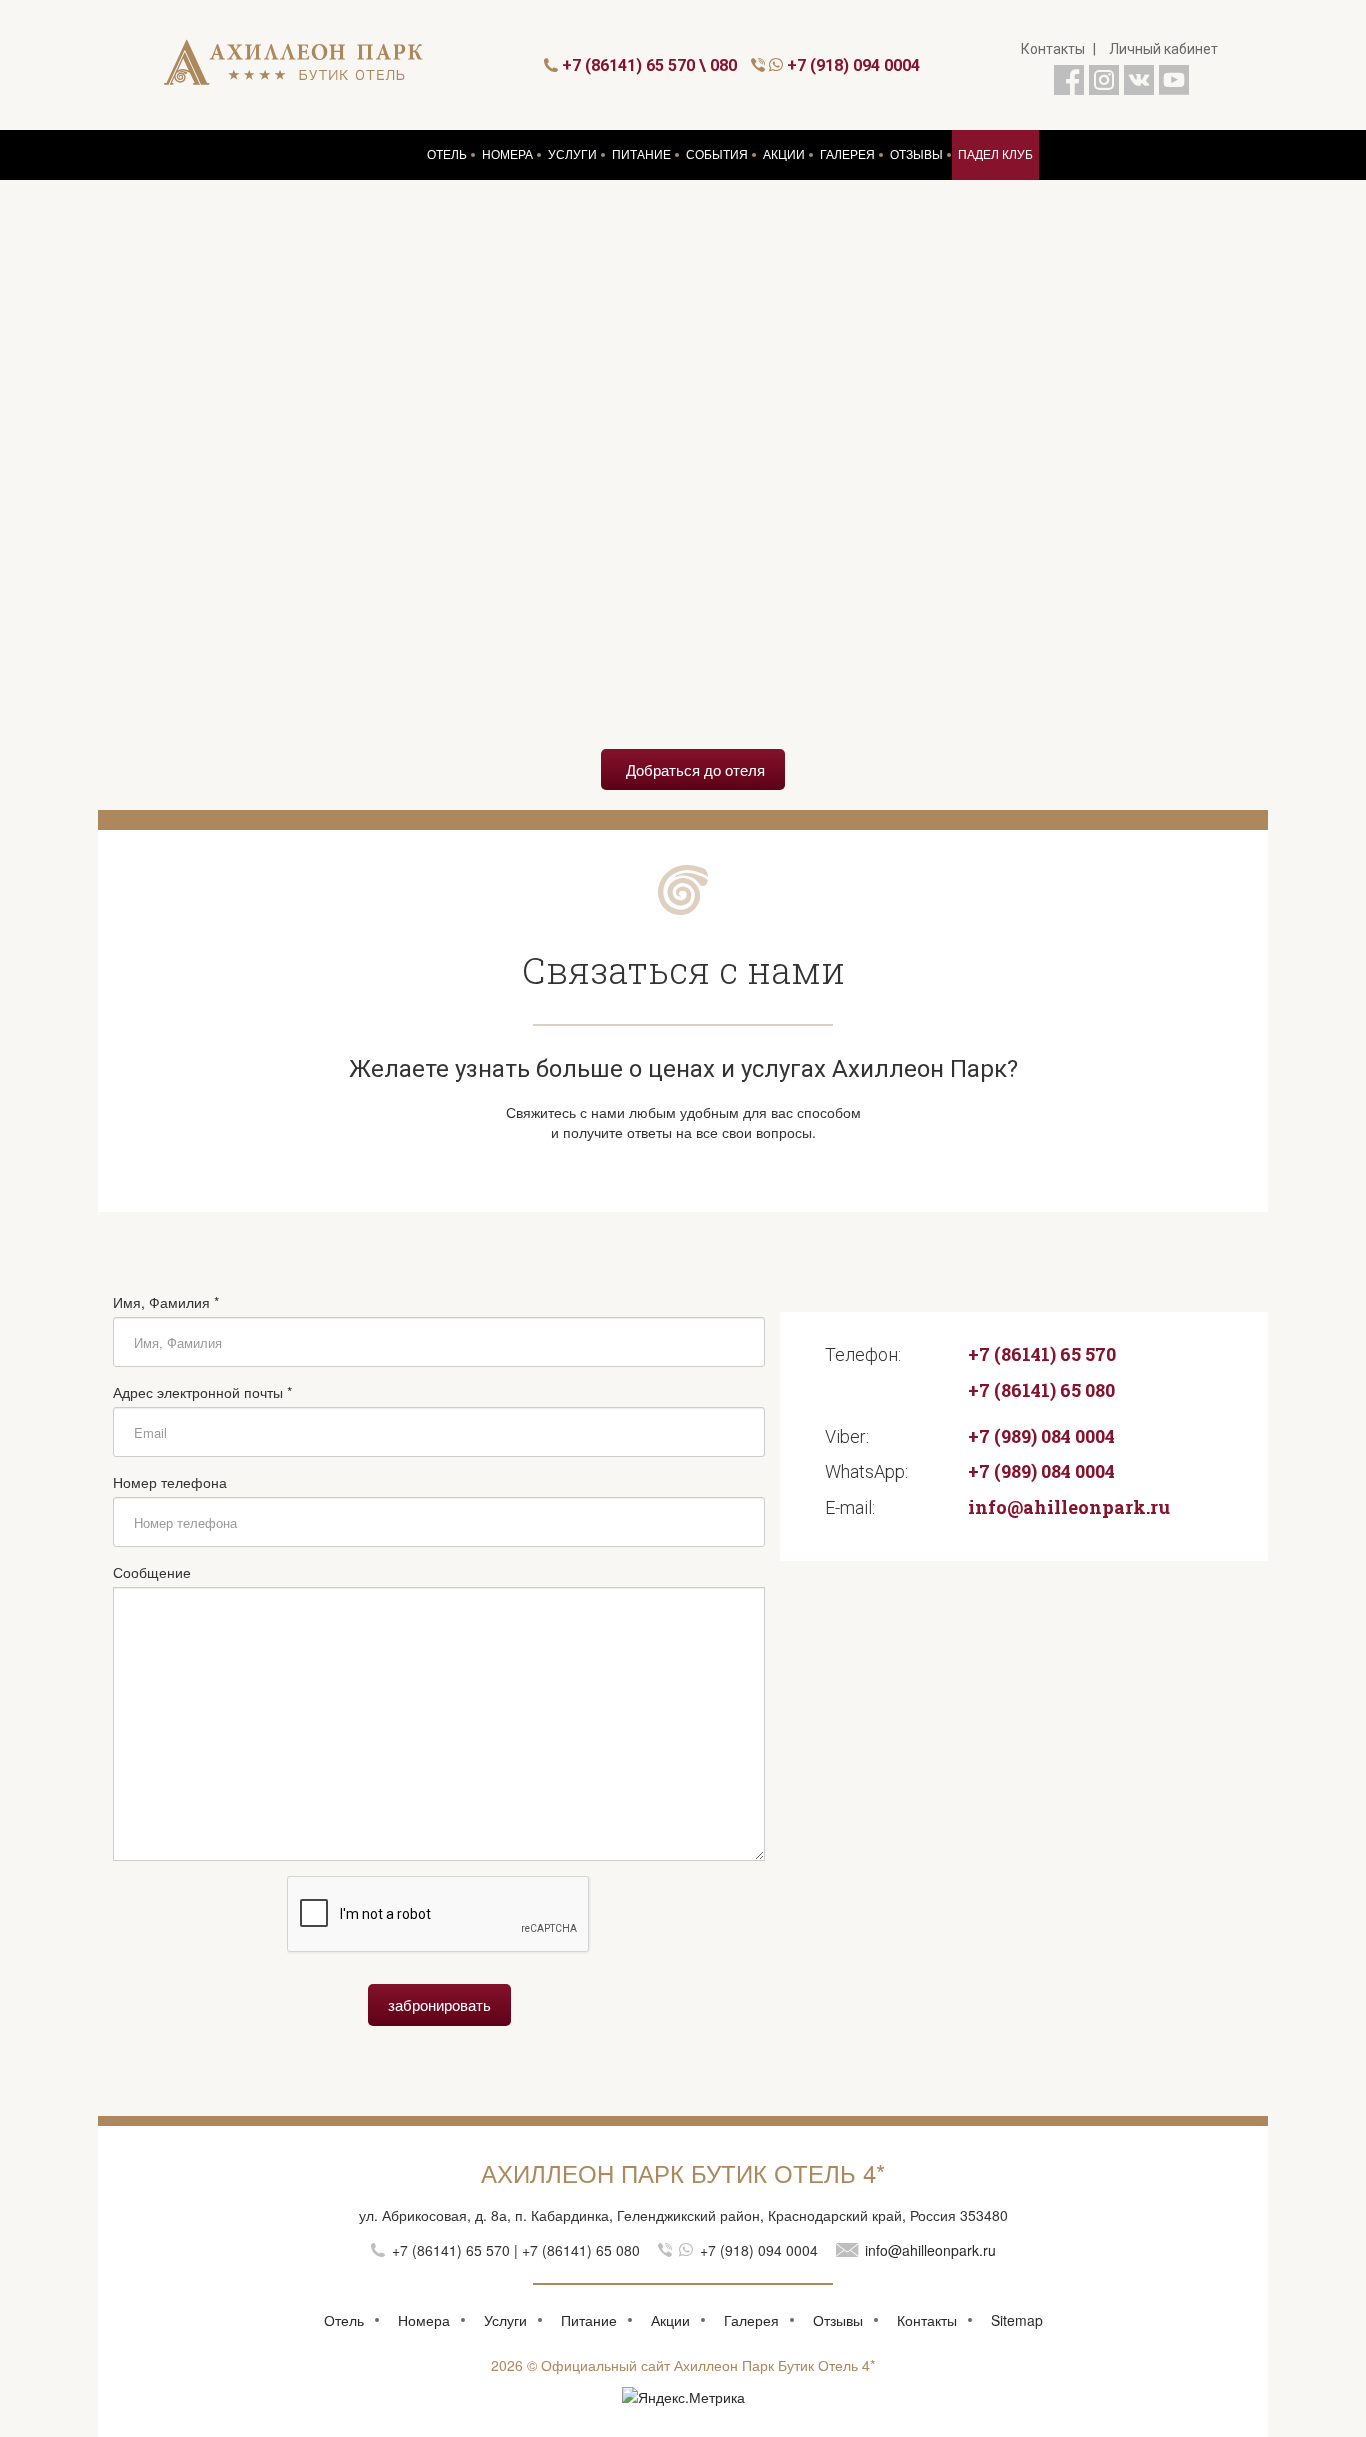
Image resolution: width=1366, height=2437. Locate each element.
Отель (344, 2320)
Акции (670, 2320)
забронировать (439, 2004)
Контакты (1053, 49)
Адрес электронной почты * (202, 1392)
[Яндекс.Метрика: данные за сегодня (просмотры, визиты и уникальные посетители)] (683, 2397)
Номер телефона (170, 1482)
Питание (589, 2320)
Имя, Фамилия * (166, 1302)
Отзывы (838, 2320)
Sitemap (1017, 2320)
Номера (424, 2320)
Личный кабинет (1163, 49)
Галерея (751, 2320)
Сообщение (152, 1572)
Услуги (505, 2320)
